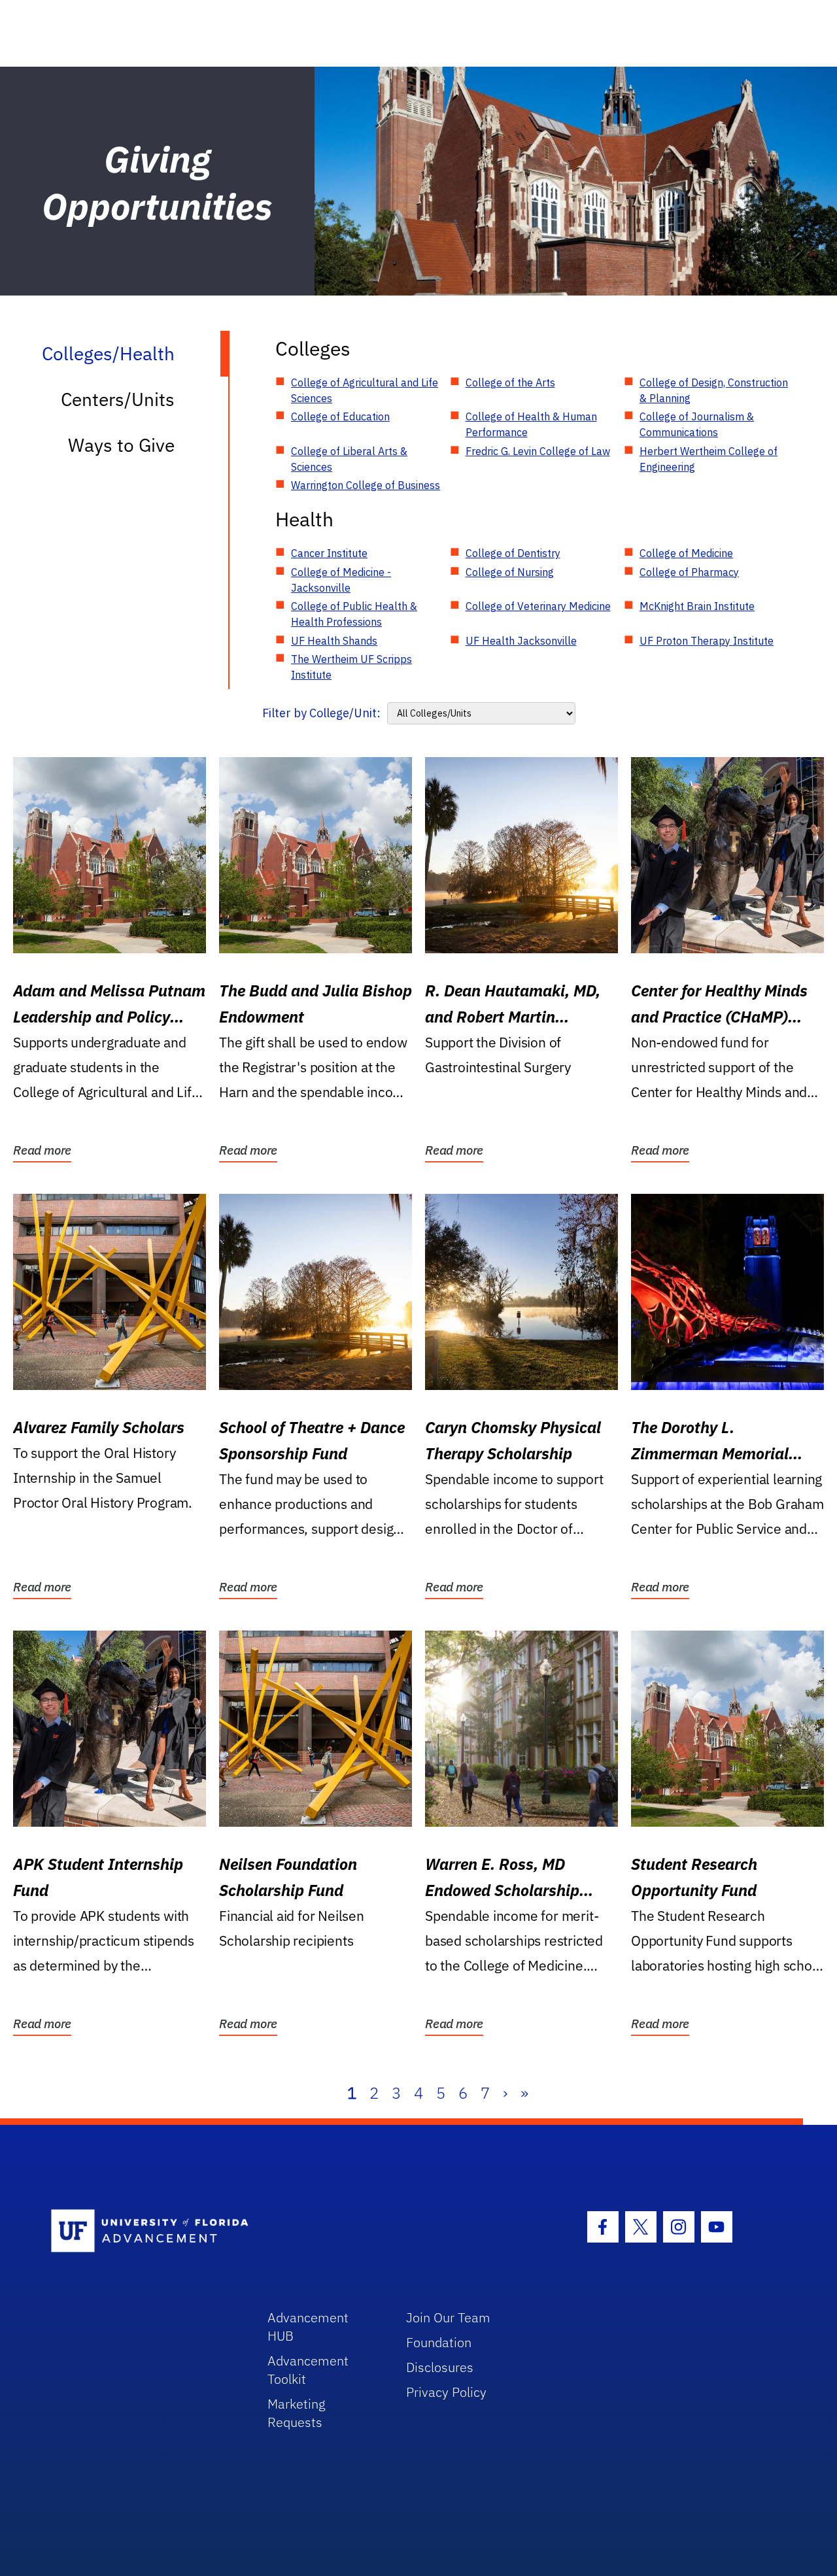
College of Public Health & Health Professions (354, 614)
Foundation (439, 2342)
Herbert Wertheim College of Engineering (709, 459)
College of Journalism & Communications (697, 424)
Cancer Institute (329, 553)
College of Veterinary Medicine (538, 606)
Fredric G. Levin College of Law (538, 451)
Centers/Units (118, 399)
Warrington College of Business (366, 485)
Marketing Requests (297, 2413)
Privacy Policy (446, 2392)
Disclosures (440, 2367)
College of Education (340, 416)
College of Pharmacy (689, 572)
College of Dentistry (513, 553)
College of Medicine (686, 553)
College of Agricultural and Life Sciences (365, 390)
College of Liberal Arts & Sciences (349, 459)
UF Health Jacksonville (521, 641)
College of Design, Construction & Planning (714, 390)
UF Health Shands (334, 641)
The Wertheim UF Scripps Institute (351, 667)
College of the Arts (510, 382)
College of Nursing (510, 572)
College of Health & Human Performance (531, 424)
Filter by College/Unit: (321, 713)
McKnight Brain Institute (697, 606)
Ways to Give (121, 445)
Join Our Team (448, 2317)
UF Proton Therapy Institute (707, 641)
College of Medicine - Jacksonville (341, 580)
